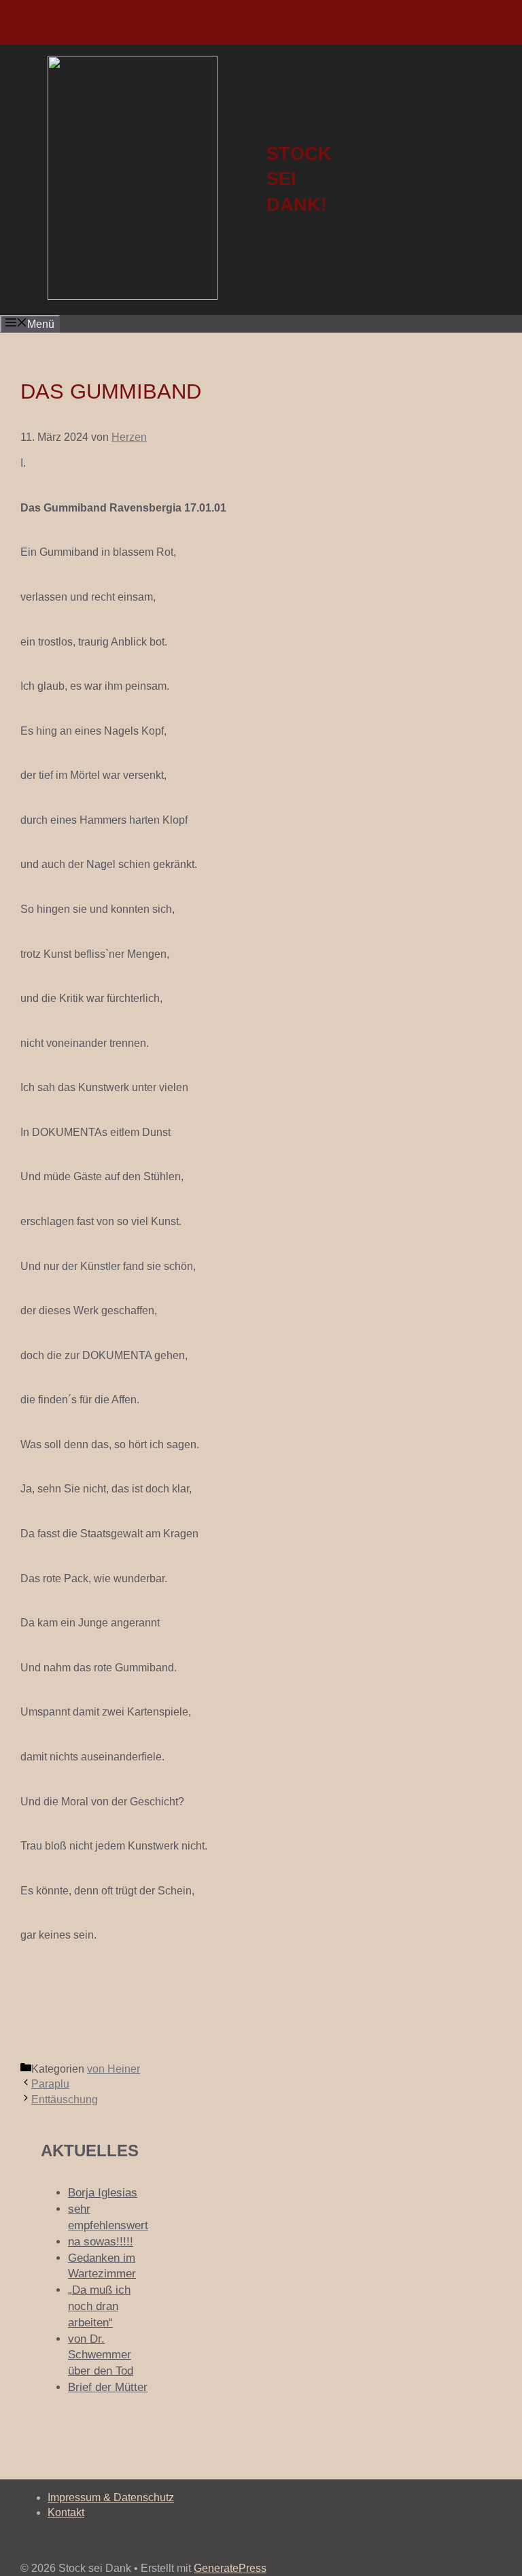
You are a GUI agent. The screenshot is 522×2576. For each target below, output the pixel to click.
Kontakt (66, 2512)
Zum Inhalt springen (48, 7)
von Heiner (114, 2069)
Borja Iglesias (103, 2193)
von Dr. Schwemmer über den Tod (101, 2355)
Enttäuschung (65, 2100)
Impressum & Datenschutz (111, 2497)
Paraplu (50, 2084)
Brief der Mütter (108, 2387)
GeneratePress (230, 2568)
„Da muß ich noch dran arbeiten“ (99, 2306)
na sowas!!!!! (101, 2242)
